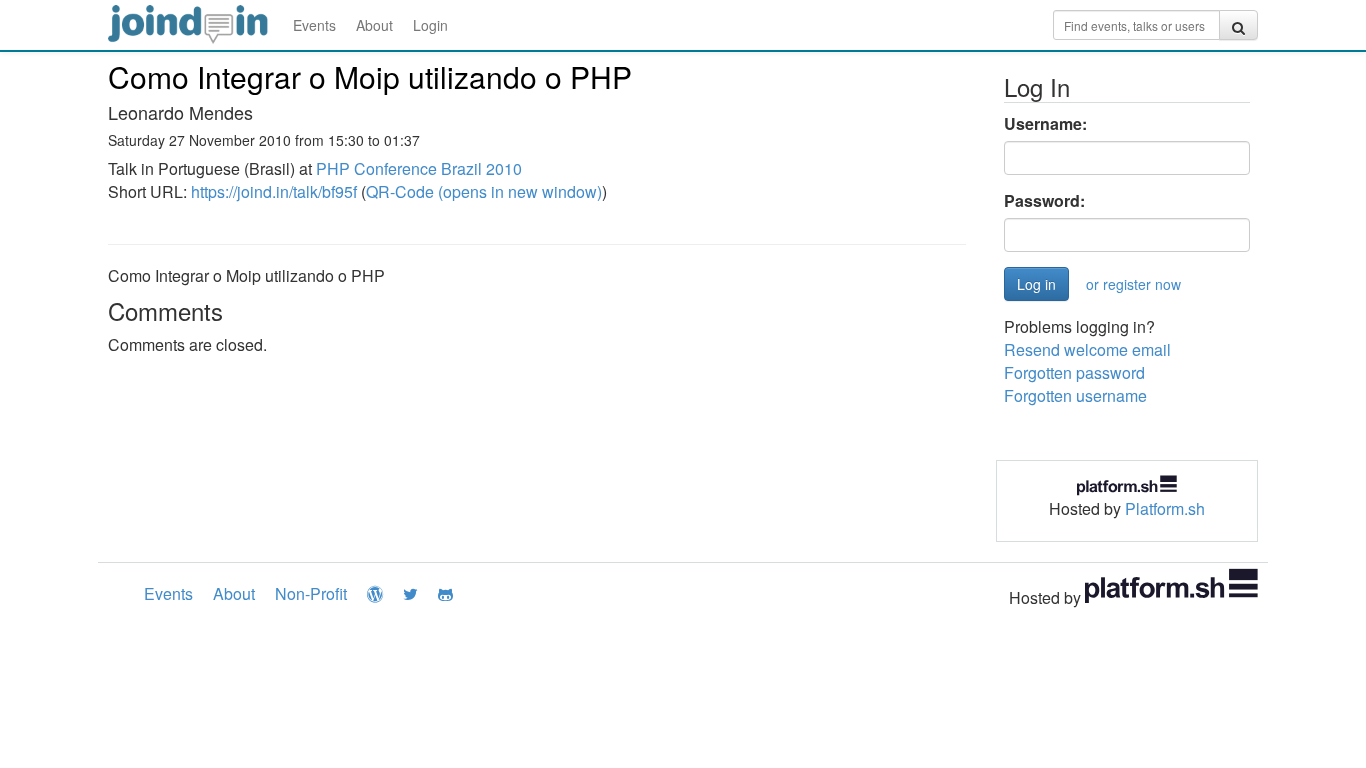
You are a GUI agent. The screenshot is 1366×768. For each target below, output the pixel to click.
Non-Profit (311, 593)
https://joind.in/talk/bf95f (274, 191)
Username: (1045, 124)
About (374, 25)
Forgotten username (1075, 395)
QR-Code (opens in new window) (484, 191)
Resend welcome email (1087, 349)
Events (314, 25)
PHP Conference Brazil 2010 (419, 168)
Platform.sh (1165, 508)
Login (430, 25)
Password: (1044, 201)
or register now (1133, 284)
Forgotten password (1074, 372)
